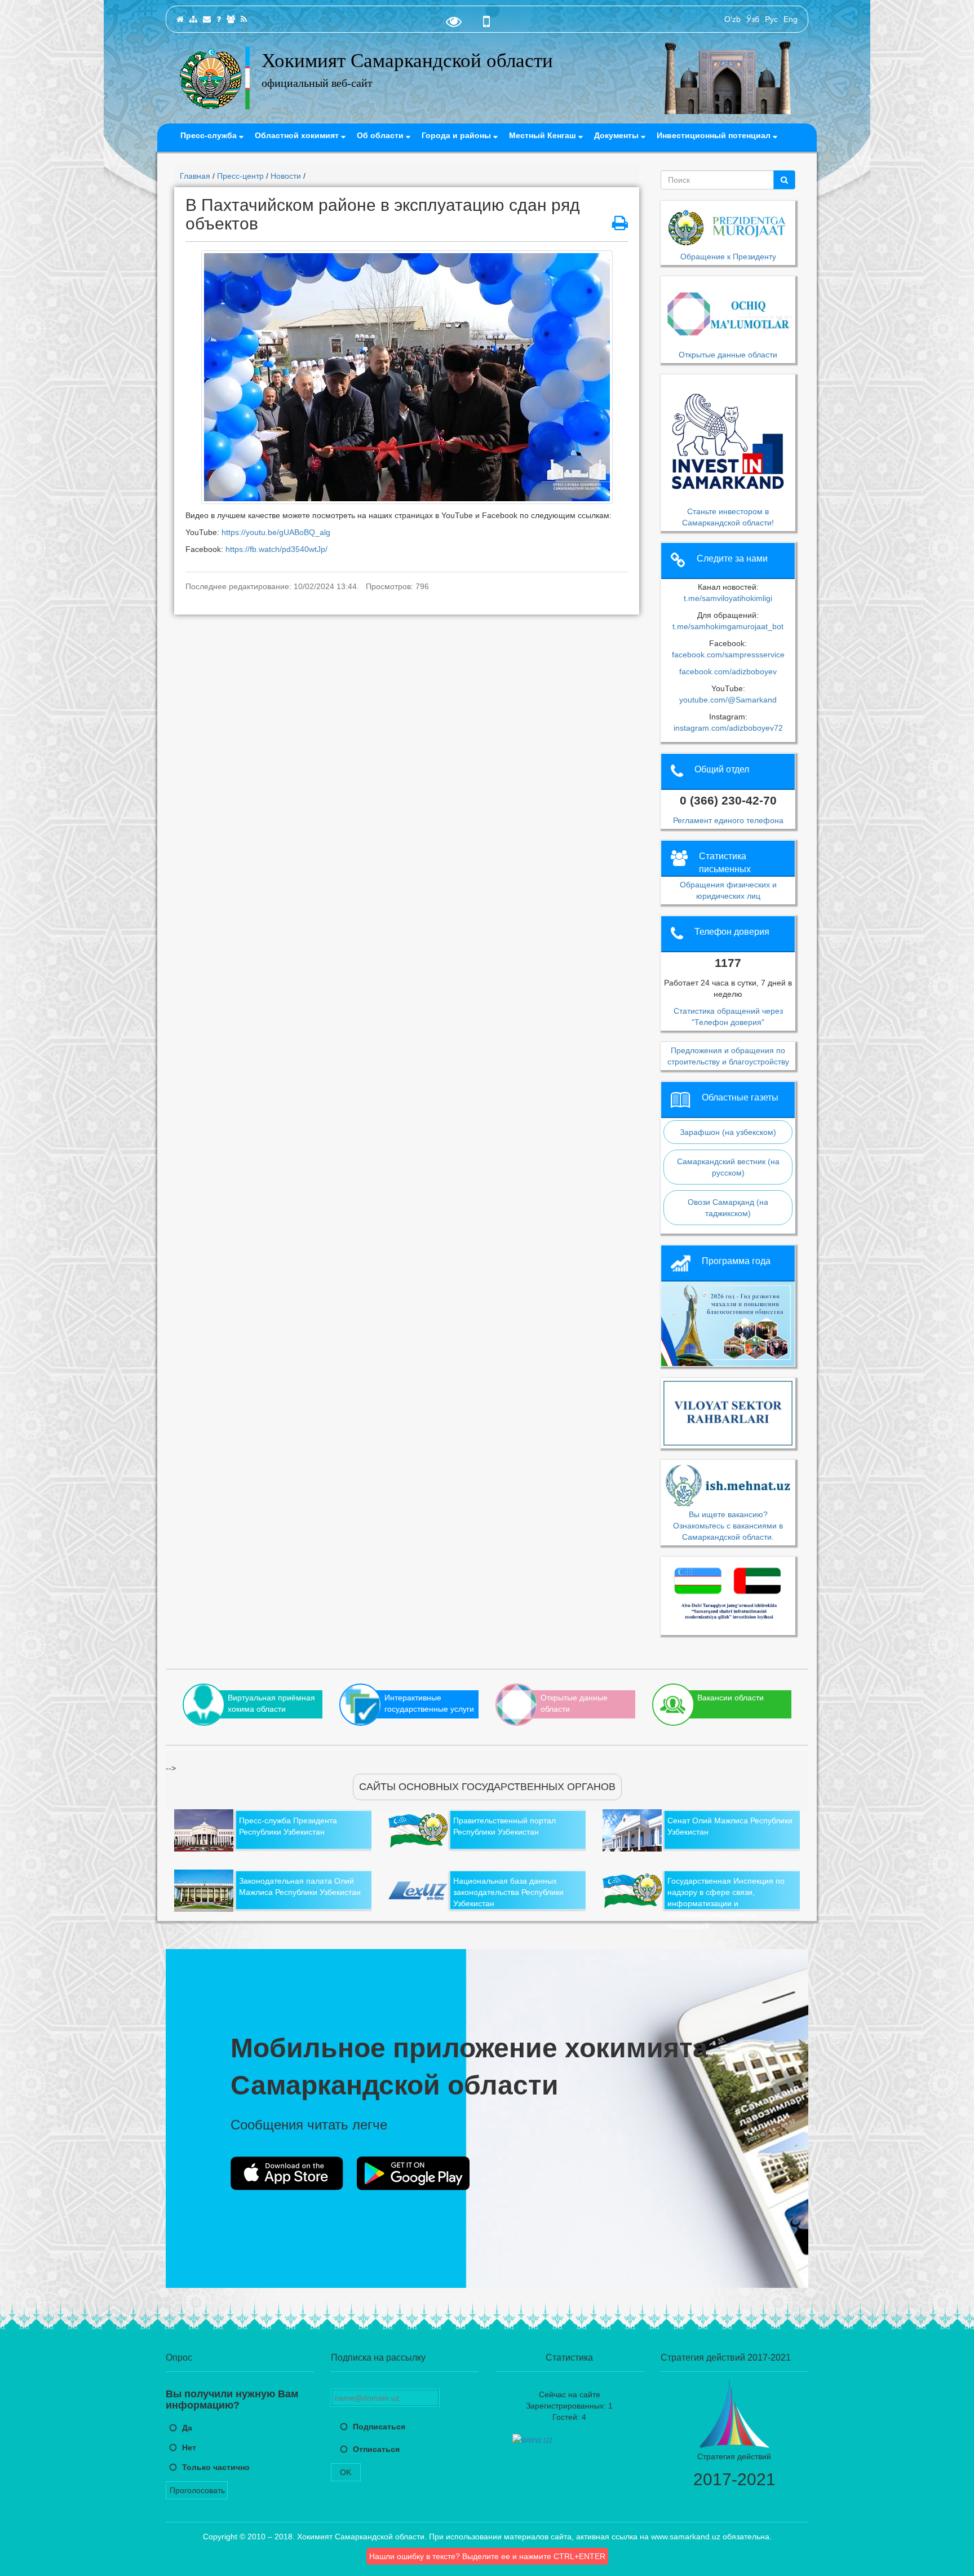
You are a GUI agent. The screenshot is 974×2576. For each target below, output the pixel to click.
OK (346, 2472)
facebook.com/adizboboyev (728, 671)
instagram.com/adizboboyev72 (728, 728)
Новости (286, 176)
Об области (381, 135)
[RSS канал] (244, 19)
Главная (195, 176)
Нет (189, 2447)
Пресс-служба (210, 135)
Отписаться (376, 2449)
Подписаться (379, 2427)
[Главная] (180, 19)
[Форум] (231, 19)
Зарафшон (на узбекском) (728, 1132)
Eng (791, 19)
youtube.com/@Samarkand (728, 700)
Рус (771, 19)
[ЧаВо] (219, 19)
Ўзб (753, 19)
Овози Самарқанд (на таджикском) (728, 1208)
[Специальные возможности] (454, 24)
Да (187, 2428)
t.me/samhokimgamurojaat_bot (728, 626)
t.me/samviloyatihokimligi (728, 598)
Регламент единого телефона (728, 820)
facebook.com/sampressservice (728, 655)
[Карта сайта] (193, 19)
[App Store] (287, 2173)
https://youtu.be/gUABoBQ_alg (277, 532)
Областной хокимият (298, 135)
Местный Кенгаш (544, 135)
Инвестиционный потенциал (715, 135)
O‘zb (732, 19)
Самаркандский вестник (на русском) (728, 1167)
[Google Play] (413, 2173)
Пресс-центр (240, 176)
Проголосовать (197, 2490)
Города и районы (457, 135)
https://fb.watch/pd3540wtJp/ (278, 549)
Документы (617, 135)
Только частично (216, 2467)
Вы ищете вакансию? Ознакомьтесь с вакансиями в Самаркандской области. (728, 1525)
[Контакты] (207, 19)
